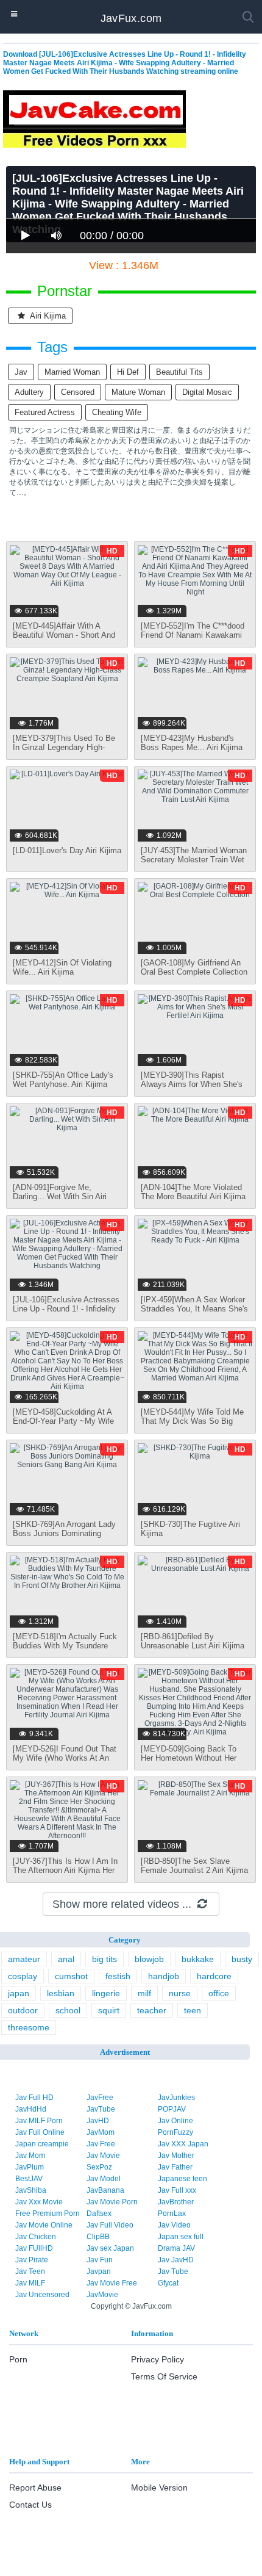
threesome (29, 2027)
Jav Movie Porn (112, 2202)
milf (144, 1993)
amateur (24, 1959)
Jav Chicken (36, 2237)
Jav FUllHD (34, 2248)
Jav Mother (176, 2156)
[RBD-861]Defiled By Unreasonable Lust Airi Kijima (193, 1641)
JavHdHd (31, 2109)
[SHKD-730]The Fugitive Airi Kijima (190, 1529)
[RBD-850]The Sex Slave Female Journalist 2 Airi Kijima (194, 1866)
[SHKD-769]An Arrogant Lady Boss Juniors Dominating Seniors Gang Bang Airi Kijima (66, 1533)
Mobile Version (159, 2488)
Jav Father (175, 2167)
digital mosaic (207, 392)
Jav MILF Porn (39, 2121)
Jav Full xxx (177, 2190)
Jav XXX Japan (183, 2144)
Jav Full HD (34, 2098)
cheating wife (117, 412)
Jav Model (104, 2179)
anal (66, 1959)
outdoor (23, 2010)
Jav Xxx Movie (39, 2202)
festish (118, 1976)
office (219, 1993)
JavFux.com (131, 18)
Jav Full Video (110, 2225)
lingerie (106, 1993)
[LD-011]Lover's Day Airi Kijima (67, 850)
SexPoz (99, 2167)
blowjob (149, 1959)
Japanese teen (182, 2179)
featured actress (45, 412)
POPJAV (172, 2109)
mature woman (138, 392)
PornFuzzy (175, 2132)
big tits (104, 1959)
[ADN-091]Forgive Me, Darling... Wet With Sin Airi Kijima (60, 1196)
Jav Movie (103, 2156)
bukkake (198, 1959)
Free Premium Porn (48, 2213)
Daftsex (99, 2213)
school (68, 2010)
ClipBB (98, 2237)
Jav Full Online (40, 2132)
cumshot (71, 1976)
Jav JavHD (176, 2260)
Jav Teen (30, 2271)
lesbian (61, 1993)
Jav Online (175, 2121)
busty (242, 1959)
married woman (72, 372)
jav (21, 372)
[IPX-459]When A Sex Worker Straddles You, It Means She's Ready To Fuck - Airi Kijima (194, 1309)
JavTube (101, 2109)
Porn (18, 2359)
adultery (29, 392)
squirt (109, 2010)
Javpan (99, 2271)
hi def (128, 372)
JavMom (101, 2132)
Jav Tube (173, 2271)
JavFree (100, 2098)
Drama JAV (176, 2248)
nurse (180, 1993)
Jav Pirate (32, 2260)
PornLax (172, 2213)
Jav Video (174, 2225)
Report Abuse (35, 2488)
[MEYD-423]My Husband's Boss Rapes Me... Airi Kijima (192, 743)
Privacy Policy (158, 2359)
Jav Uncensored (42, 2295)
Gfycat (168, 2283)
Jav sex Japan (110, 2248)
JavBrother (176, 2202)
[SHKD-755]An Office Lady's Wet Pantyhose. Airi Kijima (63, 1080)
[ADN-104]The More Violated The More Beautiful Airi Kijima (193, 1192)
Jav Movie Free (112, 2283)
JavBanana (105, 2190)
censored (78, 392)
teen (193, 2010)
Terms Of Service (164, 2376)
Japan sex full (181, 2237)
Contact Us (30, 2505)
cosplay (23, 1976)
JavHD (98, 2121)
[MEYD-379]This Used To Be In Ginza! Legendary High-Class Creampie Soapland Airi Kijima (65, 752)
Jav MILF (30, 2283)
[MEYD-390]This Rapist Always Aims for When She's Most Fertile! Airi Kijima (192, 1084)
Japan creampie (42, 2144)
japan (19, 1993)
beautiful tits (179, 372)
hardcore (214, 1976)
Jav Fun (100, 2260)
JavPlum (30, 2167)
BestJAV (29, 2179)
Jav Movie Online (44, 2225)
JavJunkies (176, 2098)
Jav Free (101, 2144)
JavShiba (31, 2190)
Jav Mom (30, 2156)
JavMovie (102, 2295)
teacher (152, 2010)
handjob (164, 1976)
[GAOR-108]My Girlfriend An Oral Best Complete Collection (194, 967)
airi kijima (47, 316)
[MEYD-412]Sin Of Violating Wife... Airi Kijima (62, 967)
